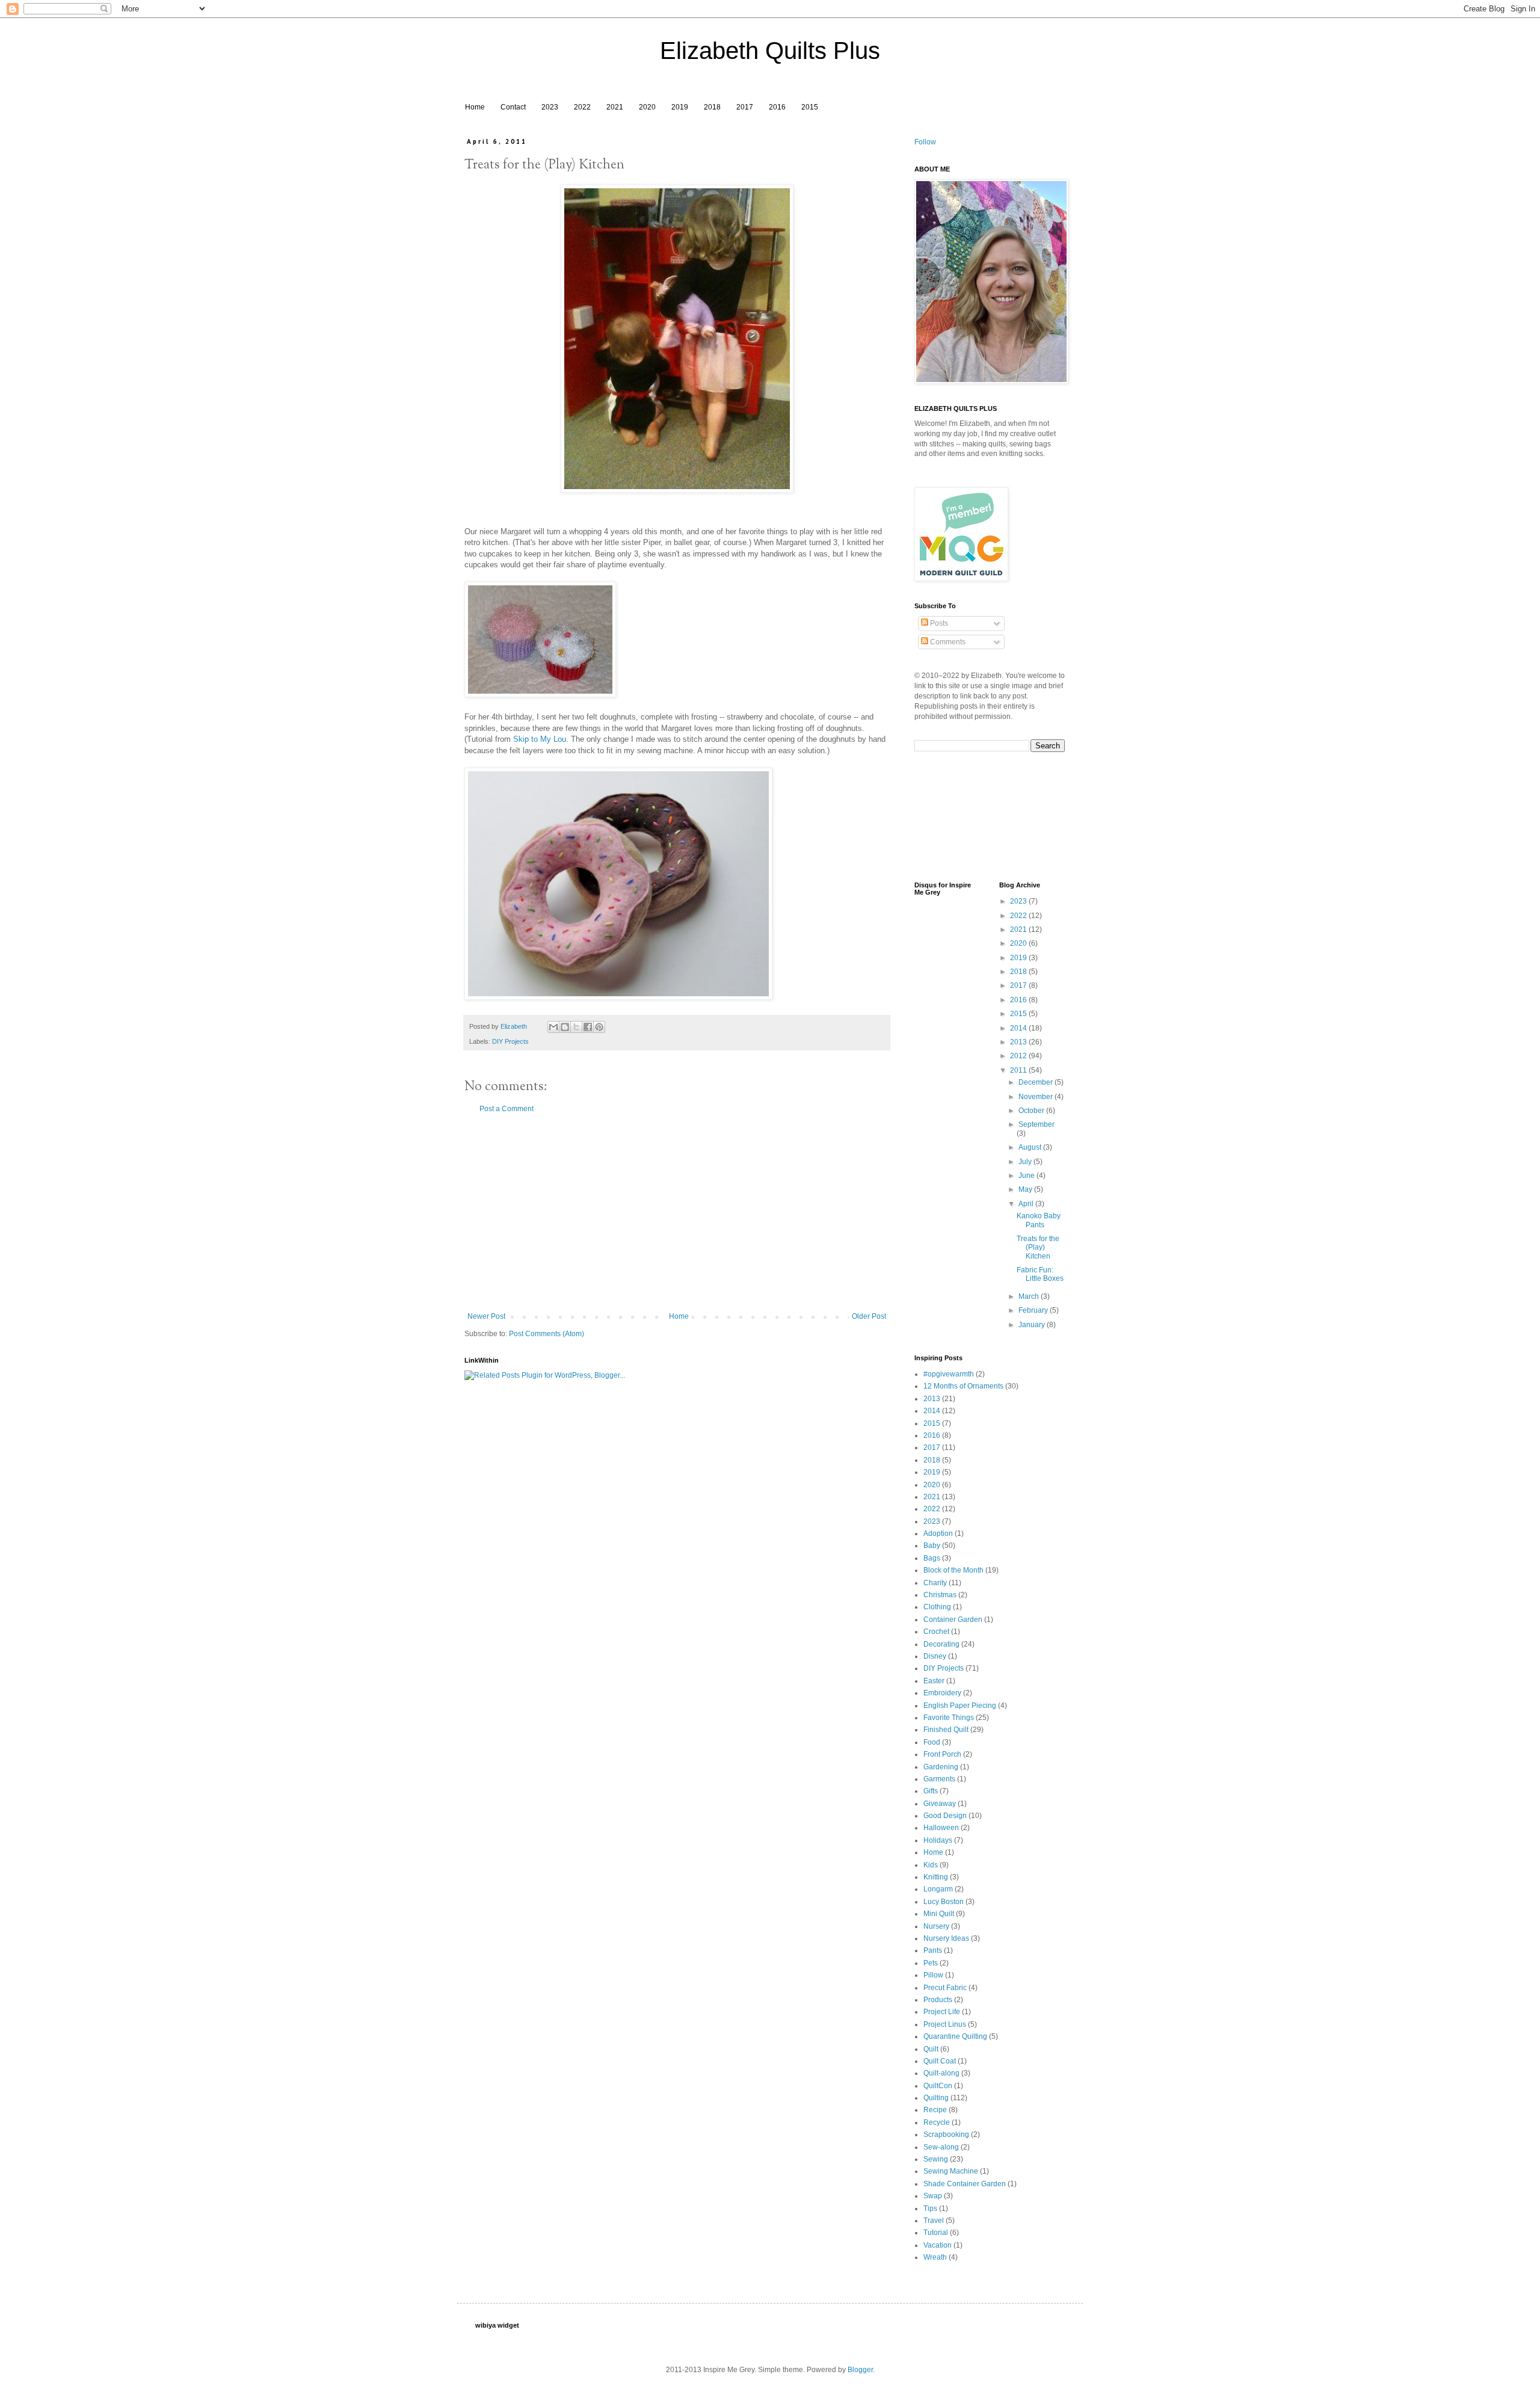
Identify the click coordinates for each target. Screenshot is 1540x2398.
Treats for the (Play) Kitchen (1038, 1247)
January (1033, 1325)
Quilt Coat (940, 2061)
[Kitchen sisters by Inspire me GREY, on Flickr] (677, 490)
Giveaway (940, 1804)
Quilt (931, 2049)
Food (932, 1742)
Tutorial (936, 2233)
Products (938, 2000)
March (1030, 1296)
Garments (939, 1779)
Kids (931, 1865)
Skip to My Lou (540, 739)
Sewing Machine (951, 2171)
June (1027, 1176)
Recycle (937, 2122)
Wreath (935, 2257)
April (1027, 1204)
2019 (680, 107)
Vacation (938, 2245)
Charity (935, 1583)
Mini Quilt (939, 1914)
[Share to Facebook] (588, 1027)
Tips (930, 2208)
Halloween (941, 1828)
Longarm (938, 1889)
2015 (810, 107)
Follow (925, 142)
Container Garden (953, 1620)
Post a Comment (507, 1109)
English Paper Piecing (960, 1706)
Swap (933, 2196)
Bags (932, 1558)
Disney (935, 1656)
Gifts (931, 1791)
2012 (1019, 1056)
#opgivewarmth (949, 1374)
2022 (582, 107)
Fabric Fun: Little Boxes (1040, 1274)
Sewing (936, 2159)
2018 (712, 107)
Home (475, 107)
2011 (1019, 1070)
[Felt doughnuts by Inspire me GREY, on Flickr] (618, 997)
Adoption (938, 1533)
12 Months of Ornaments (963, 1386)
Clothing (937, 1607)
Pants (933, 1950)
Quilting (936, 2098)
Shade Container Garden (965, 2184)
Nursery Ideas (946, 1938)
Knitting (936, 1877)
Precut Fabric (945, 1988)
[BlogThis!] (565, 1027)
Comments (947, 642)
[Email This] (553, 1027)
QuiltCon (938, 2086)
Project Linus (945, 2024)
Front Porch (942, 1754)
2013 (1019, 1042)
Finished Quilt (946, 1730)
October (1032, 1111)
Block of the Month (953, 1570)
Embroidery (942, 1693)
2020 (647, 107)
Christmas (940, 1595)
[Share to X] (576, 1027)
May (1026, 1189)
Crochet (936, 1632)
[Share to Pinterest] (599, 1027)
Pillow (933, 1975)
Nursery (936, 1926)
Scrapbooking (946, 2134)
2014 (1019, 1028)
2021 (615, 107)
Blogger (860, 2370)
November (1036, 1097)
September (1036, 1124)
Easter (934, 1681)
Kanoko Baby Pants (1039, 1220)
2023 (550, 107)
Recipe (935, 2110)
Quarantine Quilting (955, 2036)
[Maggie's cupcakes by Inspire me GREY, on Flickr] (540, 695)
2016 (777, 107)
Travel (934, 2221)
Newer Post (486, 1316)
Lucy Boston (944, 1902)
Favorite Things (949, 1718)
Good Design (945, 1816)
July (1026, 1162)
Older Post (869, 1316)
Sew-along (941, 2147)
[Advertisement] (677, 1213)
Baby (932, 1546)
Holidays (938, 1840)
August (1031, 1147)
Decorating (941, 1644)
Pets (931, 1963)
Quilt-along (941, 2073)
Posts (938, 623)
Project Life (942, 2012)
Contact (513, 107)
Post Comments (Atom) (547, 1334)
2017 (745, 107)
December (1036, 1082)
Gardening (941, 1767)
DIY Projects (510, 1041)
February (1034, 1310)
